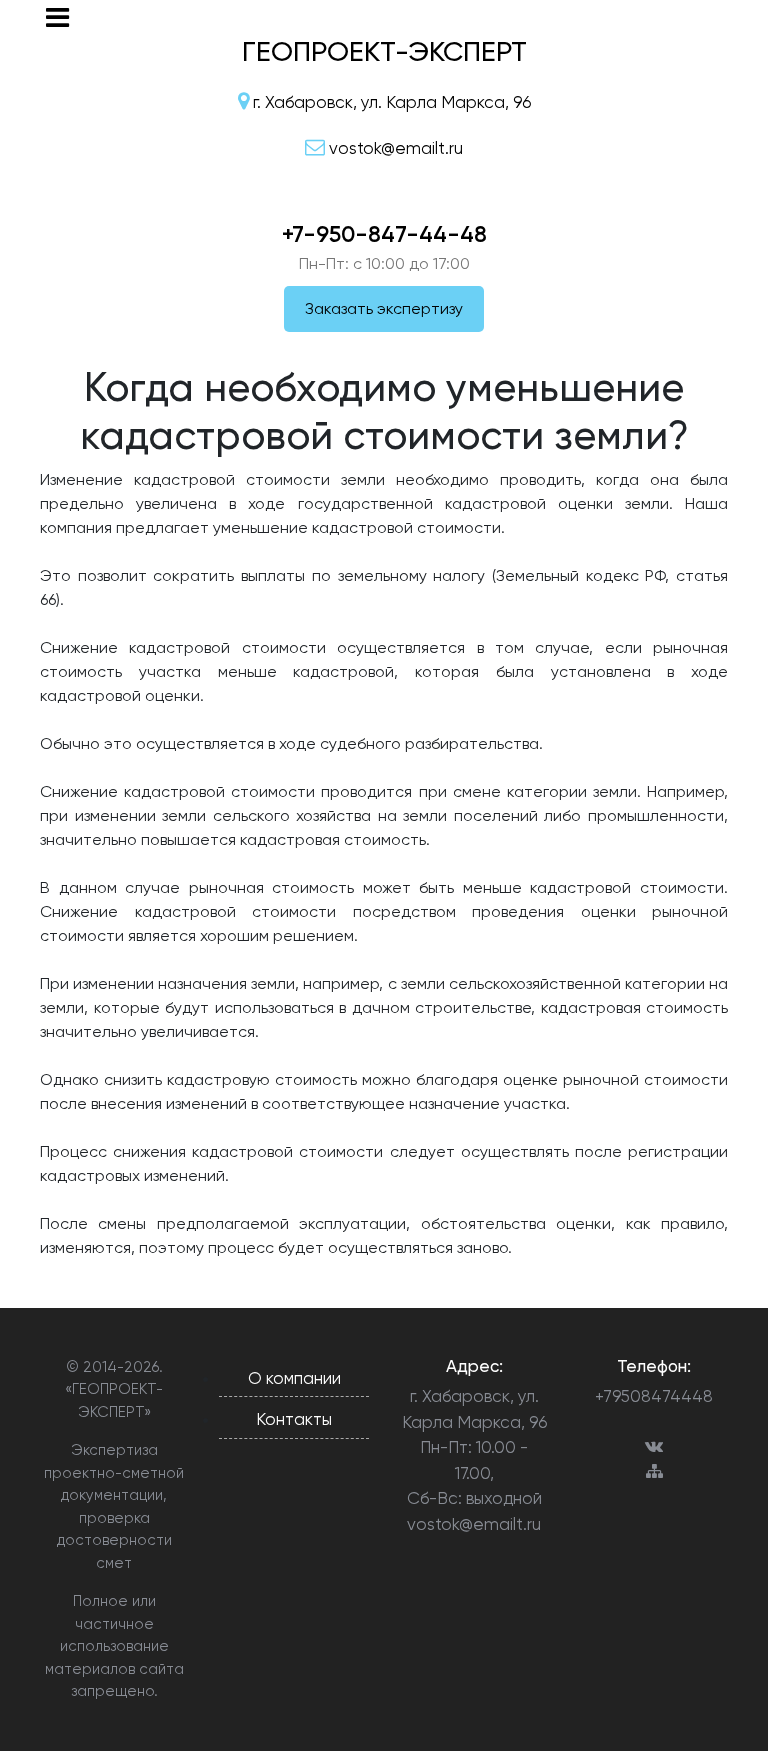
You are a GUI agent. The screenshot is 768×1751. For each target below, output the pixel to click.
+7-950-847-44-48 (384, 234)
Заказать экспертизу (384, 308)
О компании (294, 1378)
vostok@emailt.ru (474, 1524)
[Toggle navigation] (57, 17)
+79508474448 (654, 1396)
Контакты (294, 1419)
